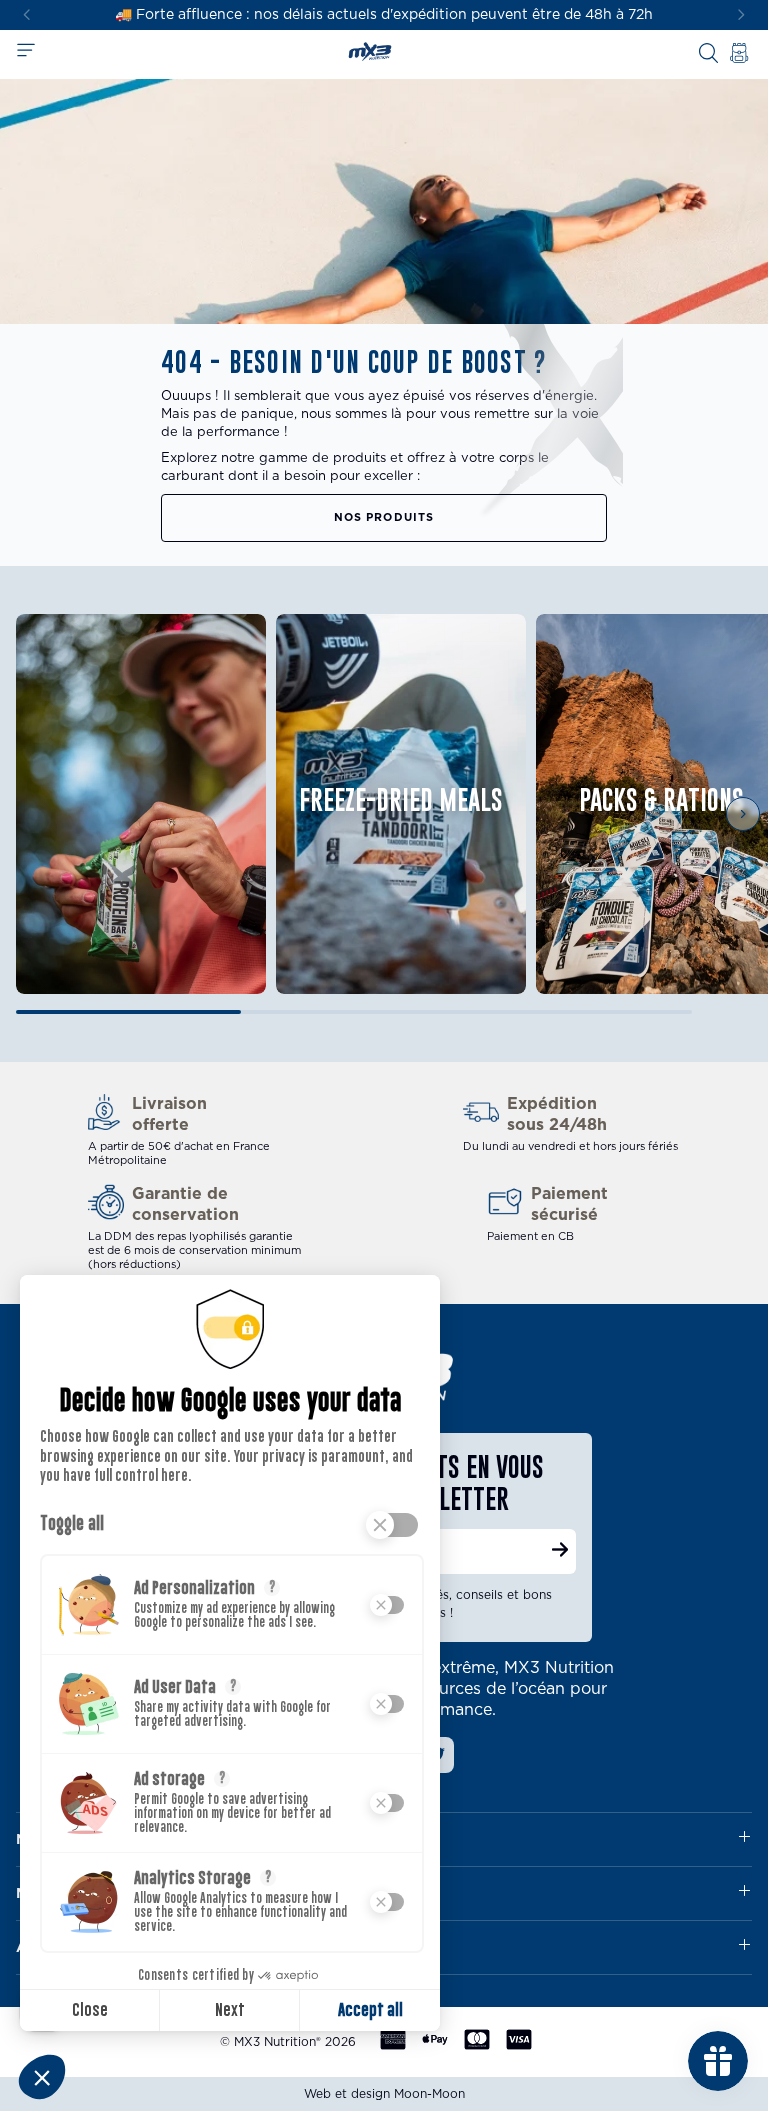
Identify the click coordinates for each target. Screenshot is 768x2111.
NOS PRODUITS (384, 517)
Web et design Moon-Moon (384, 2094)
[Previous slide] (41, 814)
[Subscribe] (560, 1552)
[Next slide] (741, 15)
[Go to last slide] (26, 15)
